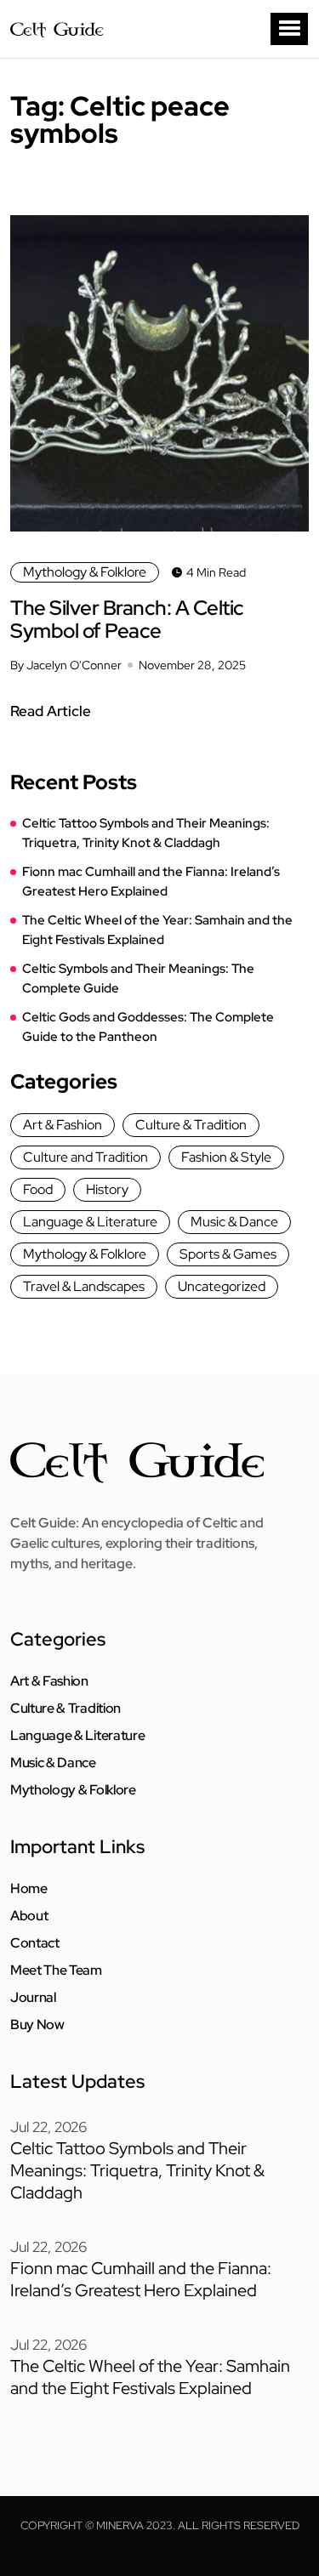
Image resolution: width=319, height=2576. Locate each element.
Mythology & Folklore (85, 572)
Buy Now (37, 2025)
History (107, 1189)
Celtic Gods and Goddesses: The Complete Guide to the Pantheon (148, 1027)
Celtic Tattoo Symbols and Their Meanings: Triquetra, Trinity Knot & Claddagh (146, 833)
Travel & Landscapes (84, 1286)
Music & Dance (234, 1222)
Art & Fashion (63, 1125)
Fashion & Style (226, 1157)
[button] (289, 29)
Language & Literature (90, 1222)
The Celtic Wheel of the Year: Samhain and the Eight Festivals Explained (157, 930)
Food (38, 1189)
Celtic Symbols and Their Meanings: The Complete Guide (138, 978)
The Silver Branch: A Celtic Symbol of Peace (127, 619)
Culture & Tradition (191, 1125)
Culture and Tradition (85, 1157)
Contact (35, 1943)
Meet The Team (56, 1970)
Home (29, 1889)
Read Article (51, 711)
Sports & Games (228, 1254)
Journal (33, 1998)
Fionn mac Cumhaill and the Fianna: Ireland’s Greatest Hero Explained (151, 881)
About (29, 1916)
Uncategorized (222, 1286)
